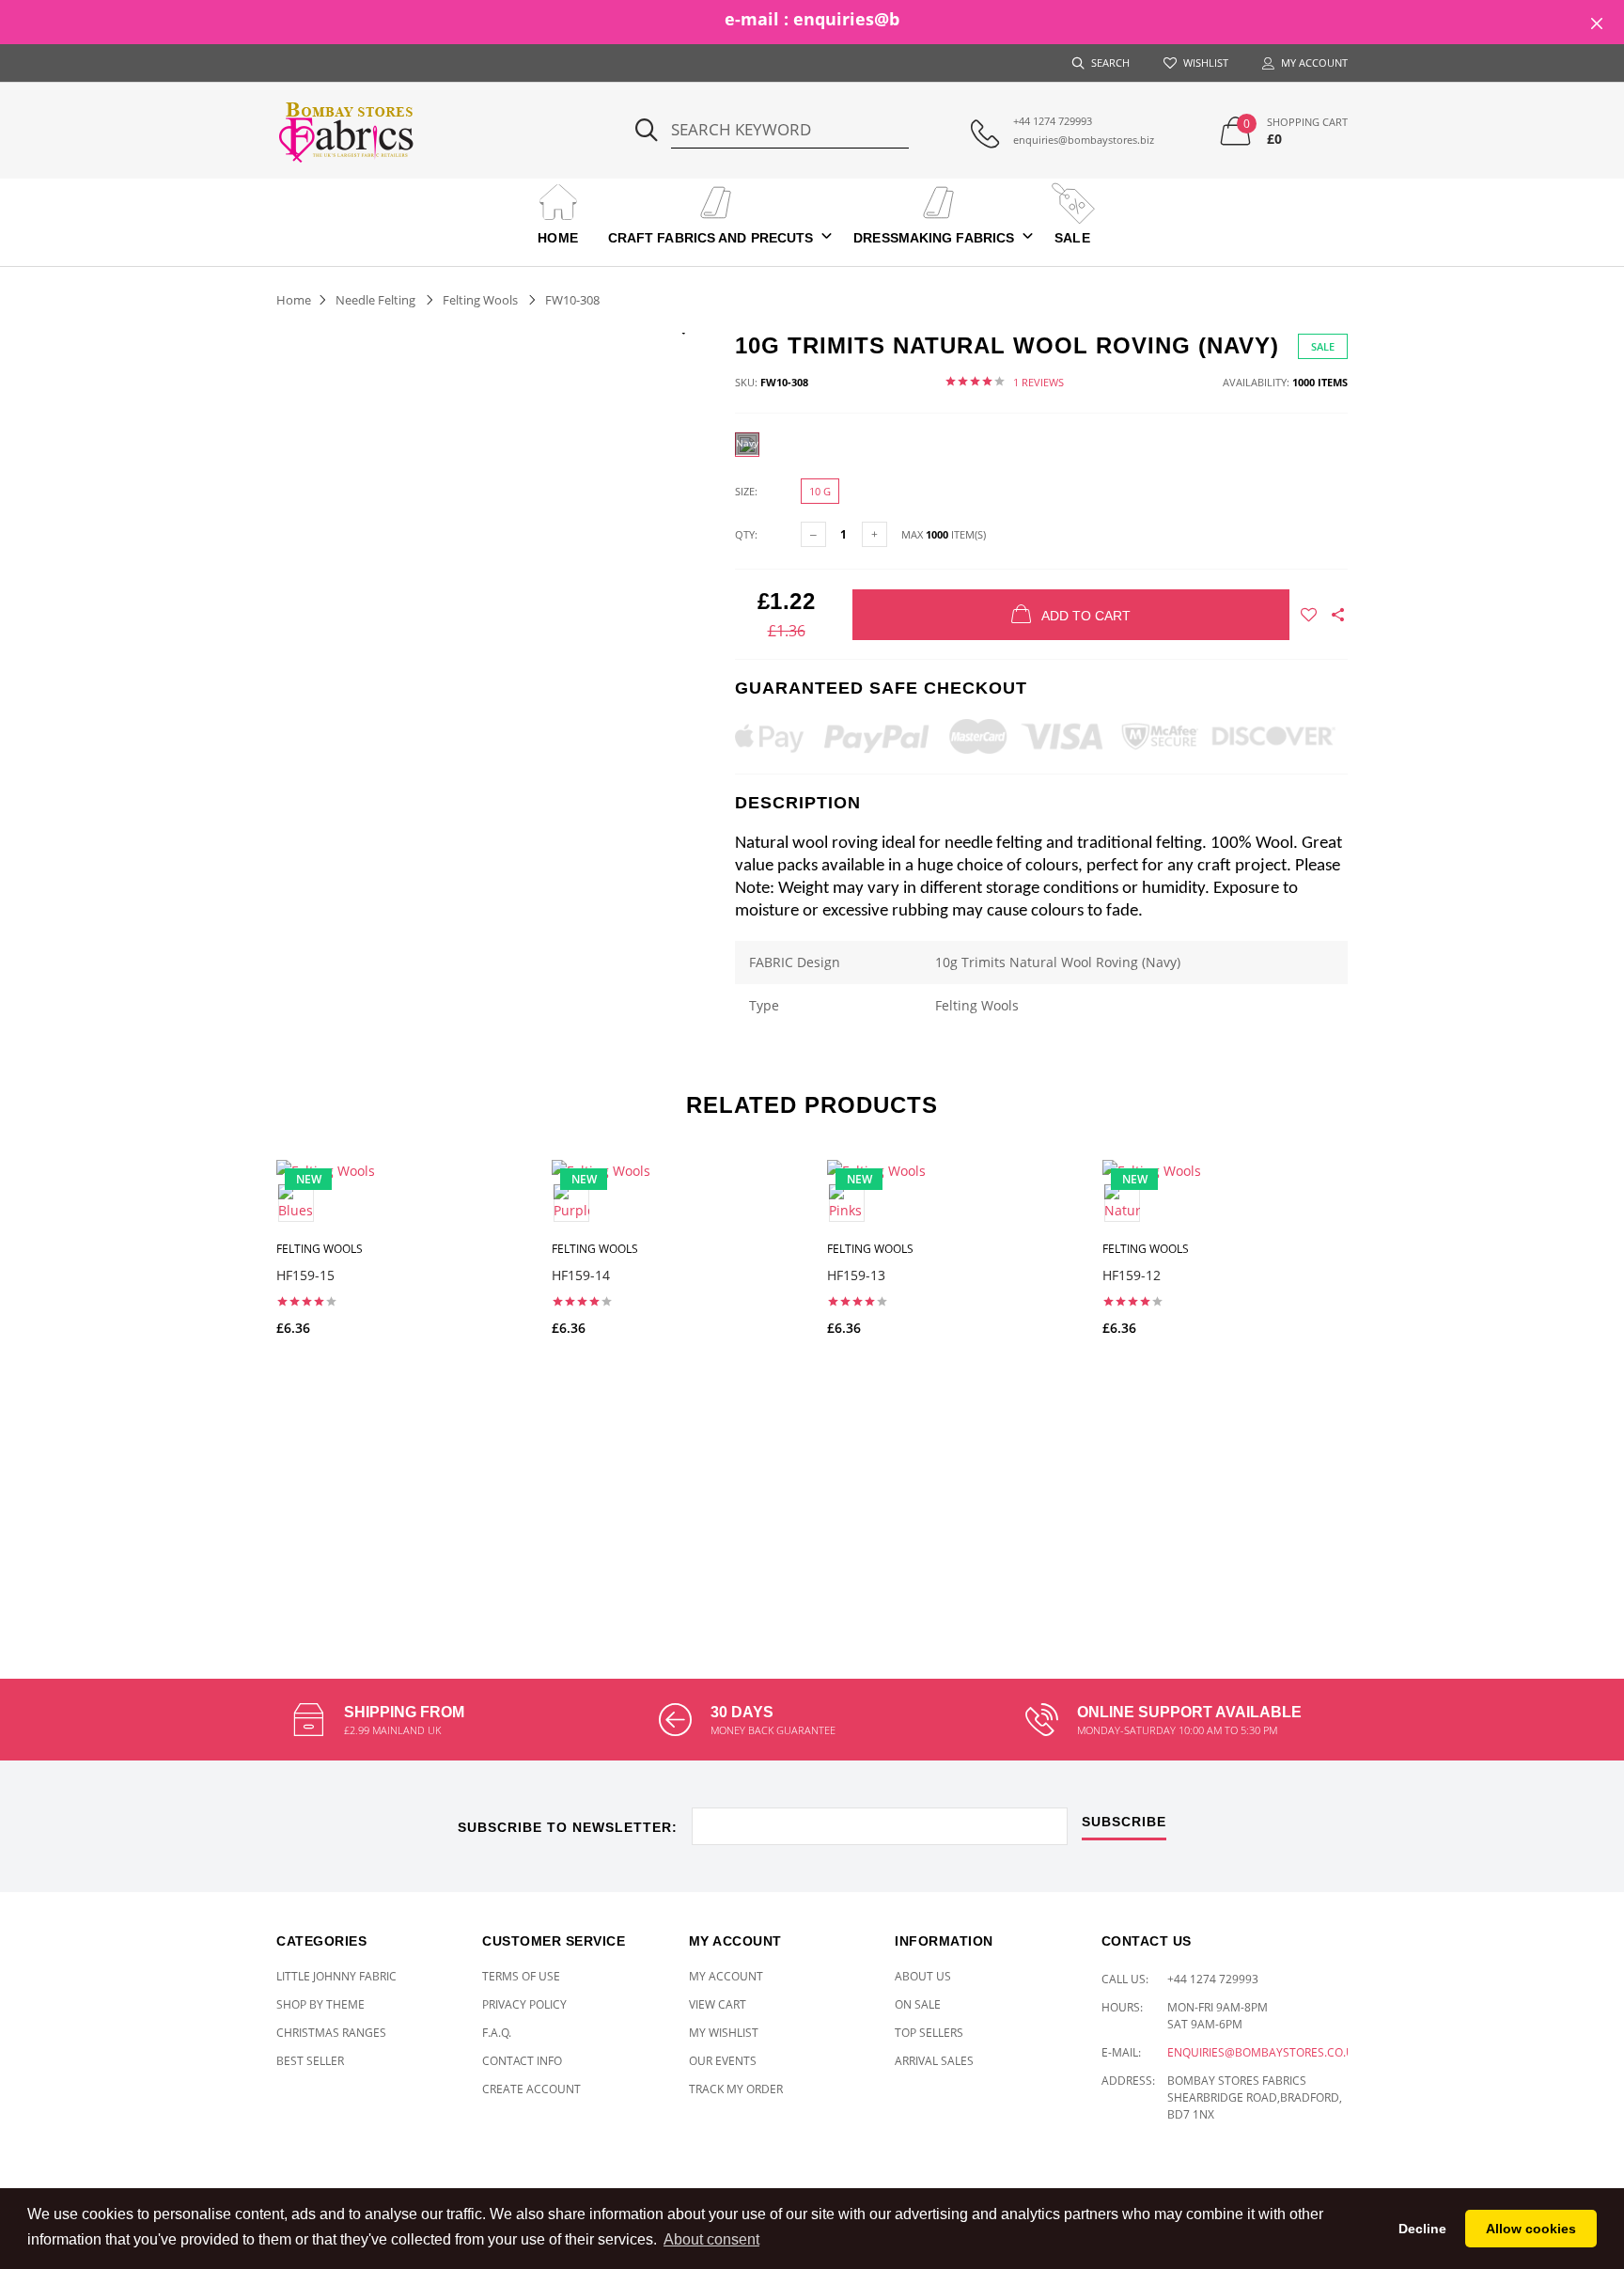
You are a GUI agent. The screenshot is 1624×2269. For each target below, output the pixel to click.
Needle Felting (375, 300)
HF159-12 (1132, 1275)
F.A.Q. (497, 2033)
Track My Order (736, 2089)
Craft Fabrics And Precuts (711, 238)
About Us (923, 1976)
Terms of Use (521, 1976)
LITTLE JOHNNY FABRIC (336, 1976)
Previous (236, 1374)
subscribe (1124, 1822)
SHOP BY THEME (320, 2004)
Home (557, 238)
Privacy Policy (524, 2004)
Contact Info (522, 2061)
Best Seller (310, 2061)
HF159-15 (305, 1275)
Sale (1072, 238)
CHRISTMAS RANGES (331, 2033)
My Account (726, 1976)
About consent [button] (711, 2239)
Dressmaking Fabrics (934, 238)
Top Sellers (929, 2033)
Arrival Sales (934, 2061)
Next (1388, 1374)
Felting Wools (480, 300)
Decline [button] (1422, 2229)
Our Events (723, 2061)
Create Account (531, 2089)
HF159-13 (856, 1275)
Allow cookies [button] (1531, 2229)
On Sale (918, 2004)
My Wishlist (724, 2033)
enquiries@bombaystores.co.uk (1264, 2052)
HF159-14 (581, 1275)
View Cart (718, 2004)
